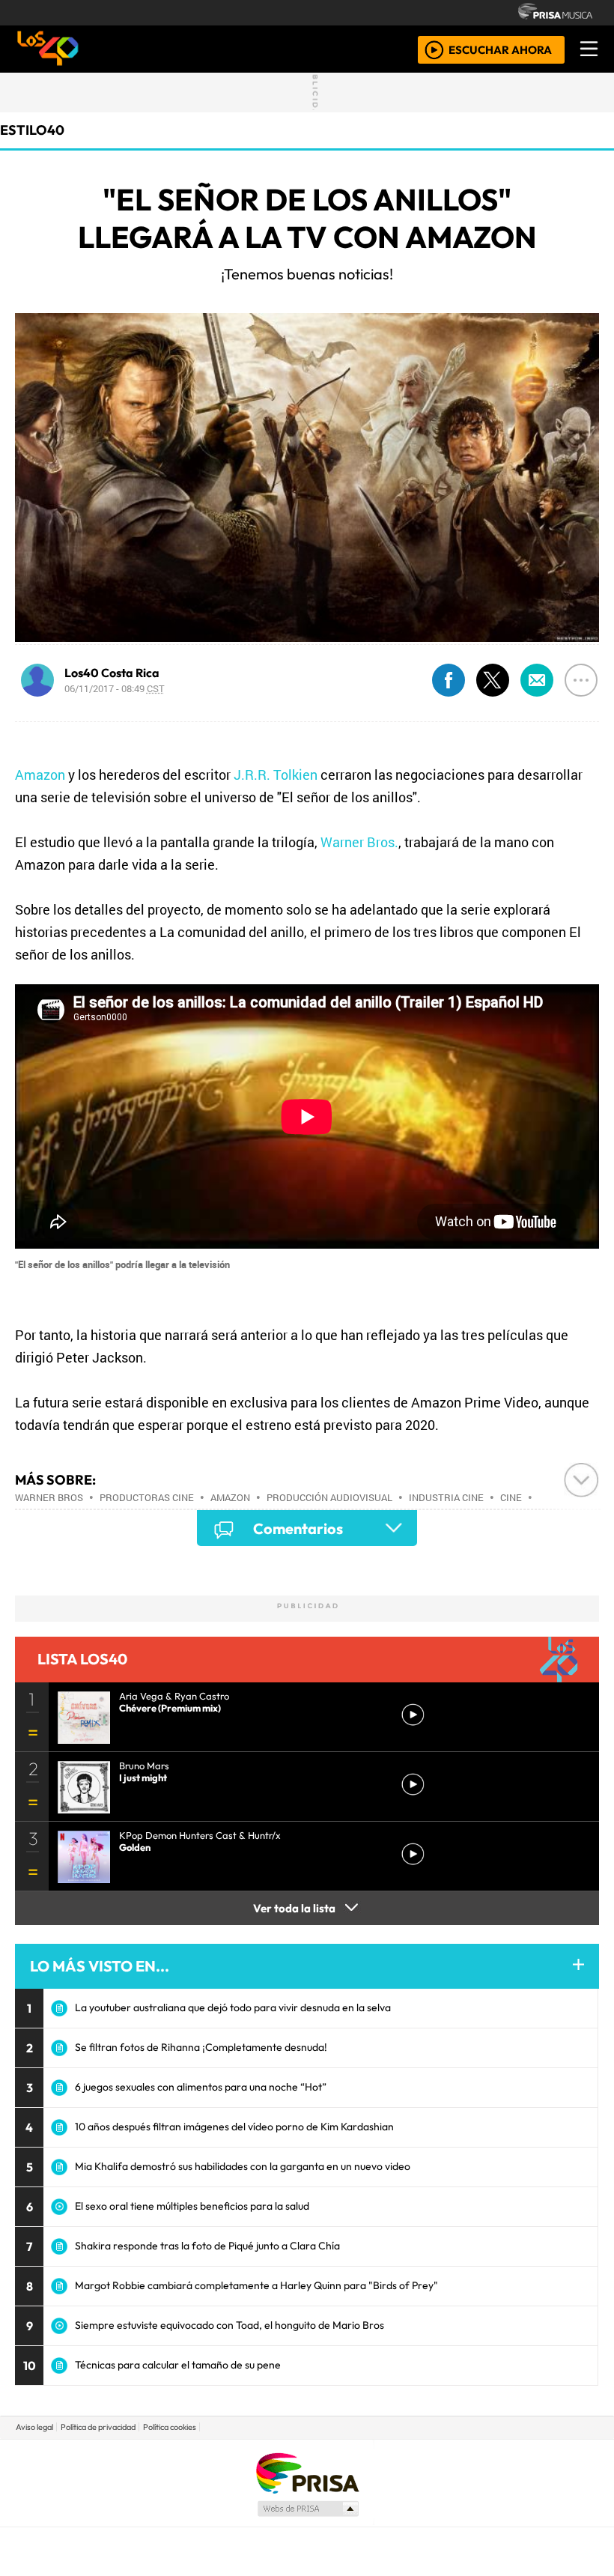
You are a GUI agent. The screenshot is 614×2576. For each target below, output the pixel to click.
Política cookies (170, 2427)
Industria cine (446, 1497)
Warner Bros (49, 1497)
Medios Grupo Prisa (307, 2509)
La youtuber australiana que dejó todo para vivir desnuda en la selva (233, 2007)
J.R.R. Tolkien (276, 775)
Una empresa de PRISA (307, 2472)
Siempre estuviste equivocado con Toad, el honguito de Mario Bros (230, 2325)
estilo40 (32, 130)
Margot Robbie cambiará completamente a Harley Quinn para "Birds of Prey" (256, 2285)
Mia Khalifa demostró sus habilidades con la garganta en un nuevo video (243, 2166)
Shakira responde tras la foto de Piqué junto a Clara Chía (207, 2246)
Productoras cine (147, 1497)
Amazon (40, 775)
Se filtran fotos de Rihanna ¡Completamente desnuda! (201, 2047)
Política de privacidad (98, 2427)
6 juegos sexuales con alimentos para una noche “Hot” (201, 2087)
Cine (511, 1497)
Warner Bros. (359, 842)
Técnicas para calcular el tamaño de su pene (178, 2365)
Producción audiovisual (329, 1497)
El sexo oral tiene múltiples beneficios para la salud (192, 2206)
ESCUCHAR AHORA (500, 49)
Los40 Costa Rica (112, 673)
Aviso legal (34, 2427)
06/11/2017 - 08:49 (115, 688)
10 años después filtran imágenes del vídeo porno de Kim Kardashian (234, 2127)
